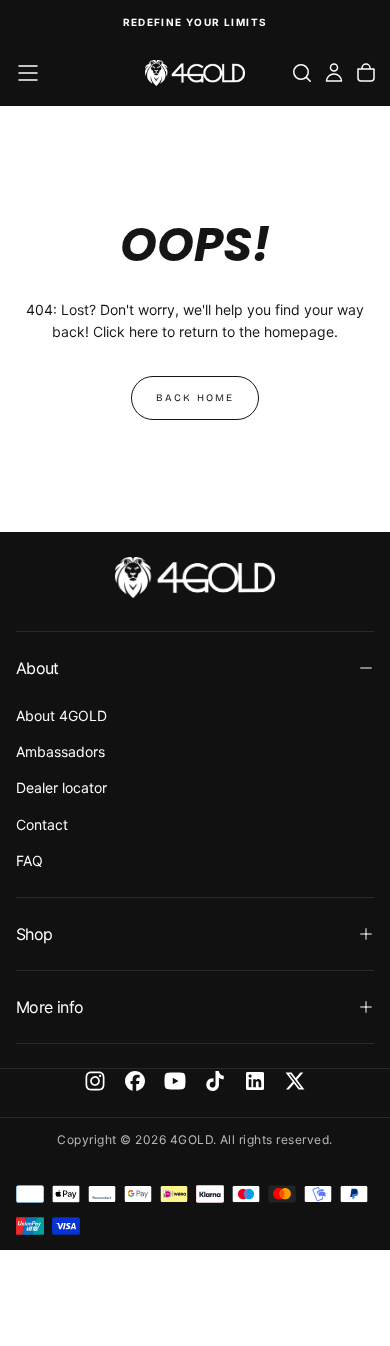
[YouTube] (175, 1081)
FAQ (29, 860)
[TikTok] (215, 1081)
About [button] (37, 668)
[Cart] (366, 73)
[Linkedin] (255, 1081)
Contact (42, 824)
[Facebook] (135, 1081)
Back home (195, 398)
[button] (28, 73)
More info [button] (49, 1007)
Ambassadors (60, 751)
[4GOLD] (195, 577)
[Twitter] (295, 1081)
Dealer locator (61, 787)
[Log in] (334, 73)
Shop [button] (34, 934)
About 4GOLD (61, 715)
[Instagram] (95, 1081)
